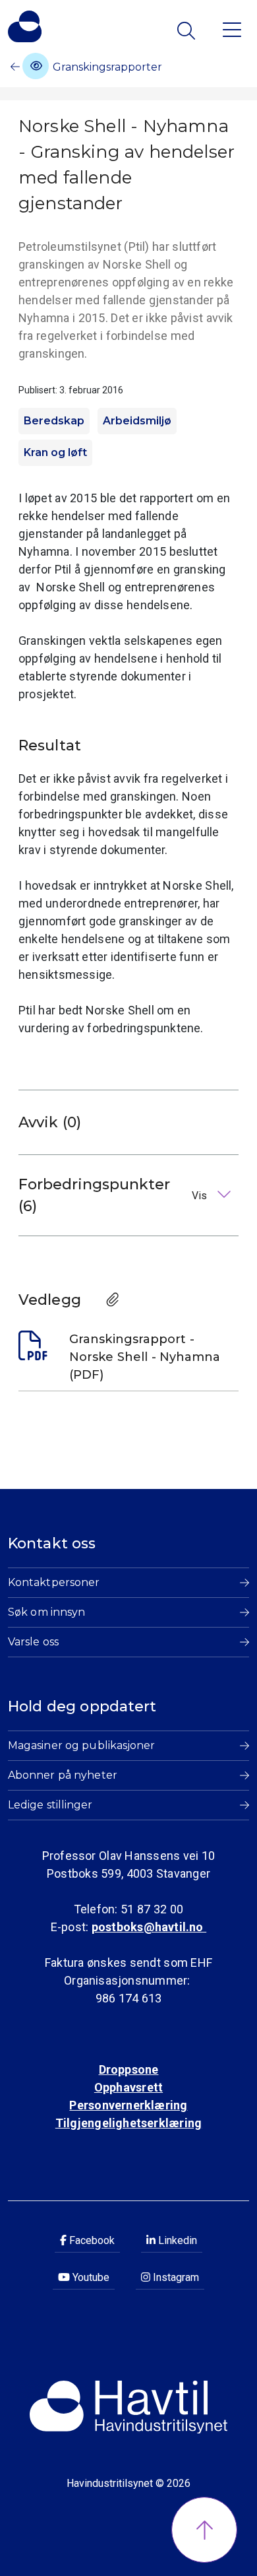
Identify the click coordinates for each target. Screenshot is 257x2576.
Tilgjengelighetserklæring (128, 2123)
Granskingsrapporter (106, 67)
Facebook (91, 2240)
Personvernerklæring (128, 2105)
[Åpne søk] (187, 31)
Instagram (175, 2277)
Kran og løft (55, 452)
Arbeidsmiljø (137, 421)
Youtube (90, 2277)
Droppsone (129, 2069)
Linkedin (176, 2240)
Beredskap (54, 421)
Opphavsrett (128, 2087)
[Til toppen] (204, 2530)
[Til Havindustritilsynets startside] (25, 26)
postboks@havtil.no (149, 1927)
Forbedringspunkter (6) (114, 1195)
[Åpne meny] (232, 29)
